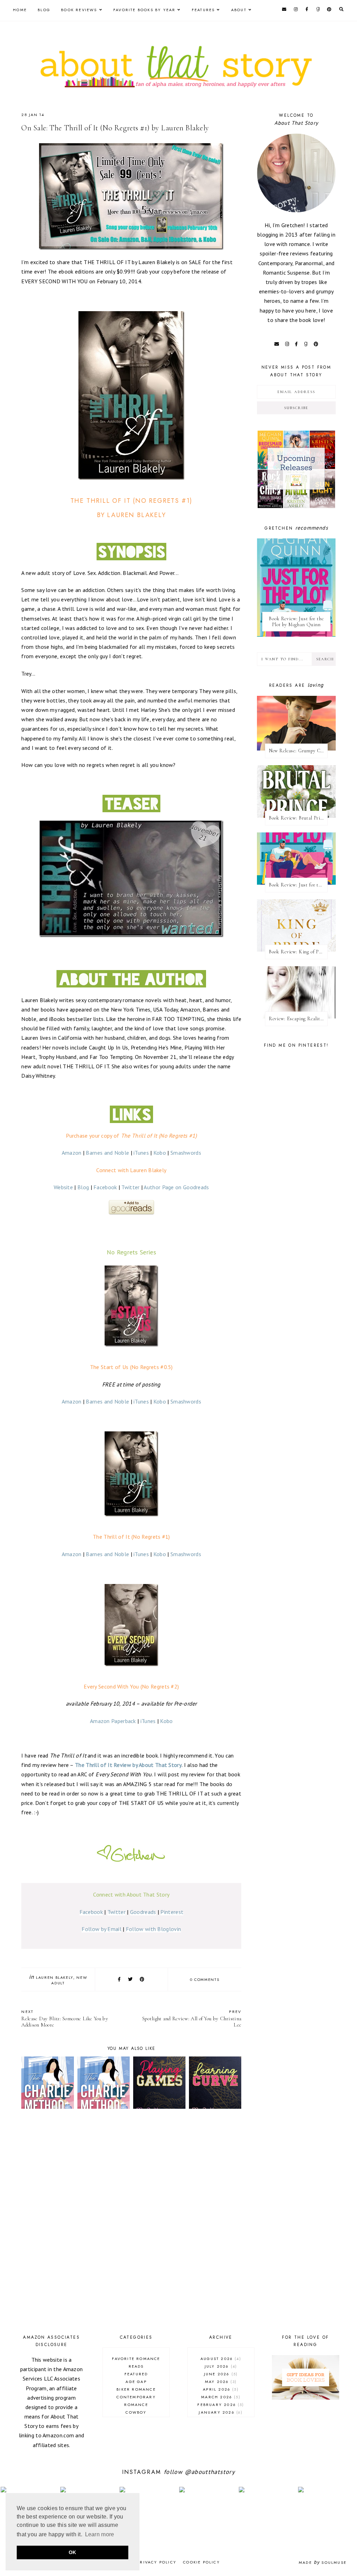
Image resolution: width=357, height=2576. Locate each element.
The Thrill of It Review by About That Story (128, 1765)
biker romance (136, 2389)
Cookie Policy (202, 2562)
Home (20, 10)
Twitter (130, 1187)
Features (203, 10)
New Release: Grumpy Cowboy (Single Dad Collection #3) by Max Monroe (298, 751)
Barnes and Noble (107, 1153)
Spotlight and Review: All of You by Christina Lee (192, 2018)
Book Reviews (79, 10)
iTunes (141, 1153)
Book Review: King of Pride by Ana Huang (298, 952)
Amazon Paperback (113, 1721)
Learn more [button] (100, 2534)
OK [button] (73, 2552)
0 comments (205, 1979)
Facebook (105, 1187)
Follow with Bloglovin (153, 1929)
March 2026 (220, 2397)
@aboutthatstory (210, 2472)
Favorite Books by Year (144, 10)
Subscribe (297, 408)
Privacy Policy (157, 2562)
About (239, 10)
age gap (136, 2382)
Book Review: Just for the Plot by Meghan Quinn (296, 622)
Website (63, 1187)
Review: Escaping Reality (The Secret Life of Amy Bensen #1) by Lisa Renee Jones (298, 1019)
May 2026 (220, 2382)
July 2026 (220, 2366)
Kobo (160, 1153)
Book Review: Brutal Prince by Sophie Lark (298, 818)
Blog (44, 10)
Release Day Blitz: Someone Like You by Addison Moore (64, 2018)
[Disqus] (131, 2223)
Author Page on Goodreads (176, 1187)
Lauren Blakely (55, 1977)
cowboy (136, 2412)
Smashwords (186, 1153)
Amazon (72, 1153)
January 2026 (220, 2412)
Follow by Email (101, 1929)
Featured (136, 2374)
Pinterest (172, 1912)
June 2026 (220, 2374)
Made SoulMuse (323, 2562)
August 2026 (220, 2359)
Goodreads (143, 1912)
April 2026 (220, 2389)
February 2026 (220, 2405)
